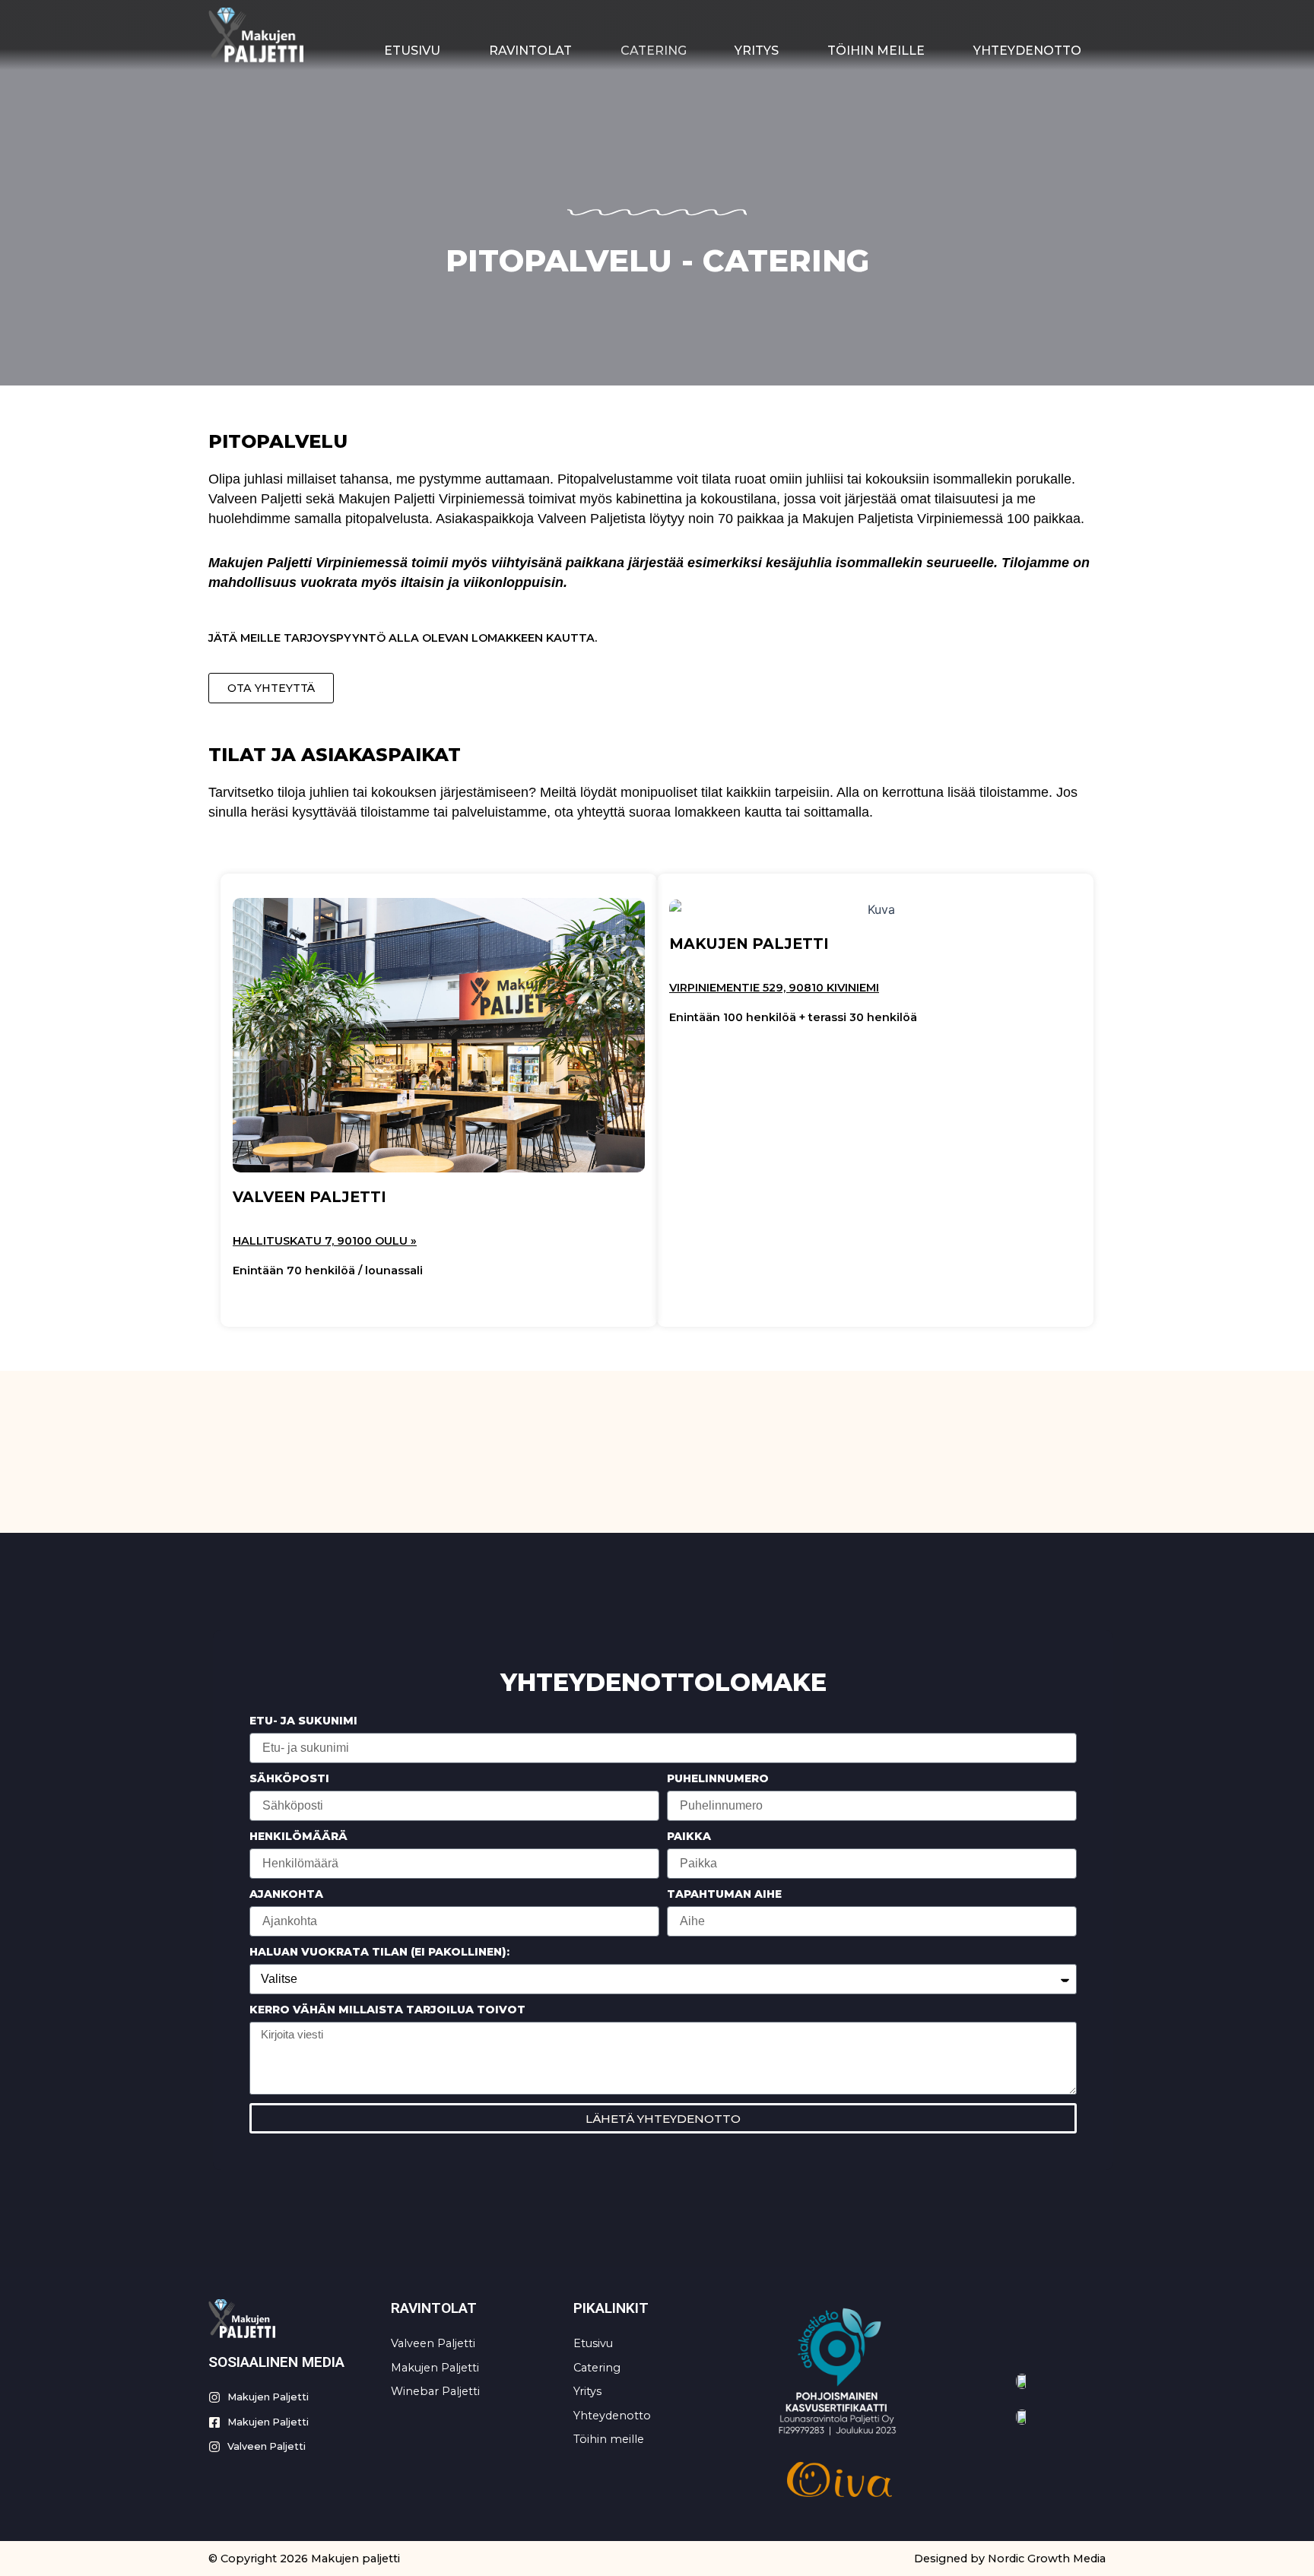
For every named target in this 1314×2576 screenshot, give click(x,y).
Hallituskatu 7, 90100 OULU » (325, 1241)
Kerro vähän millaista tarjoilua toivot (387, 2010)
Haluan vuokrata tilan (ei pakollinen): (379, 1952)
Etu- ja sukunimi (303, 1721)
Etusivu (412, 51)
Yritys (757, 51)
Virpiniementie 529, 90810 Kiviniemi (774, 988)
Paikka (689, 1836)
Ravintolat (530, 51)
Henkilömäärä (298, 1836)
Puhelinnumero (718, 1778)
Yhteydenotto (1027, 51)
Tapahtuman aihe (724, 1894)
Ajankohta (286, 1894)
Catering (654, 51)
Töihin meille (876, 51)
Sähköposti (289, 1778)
